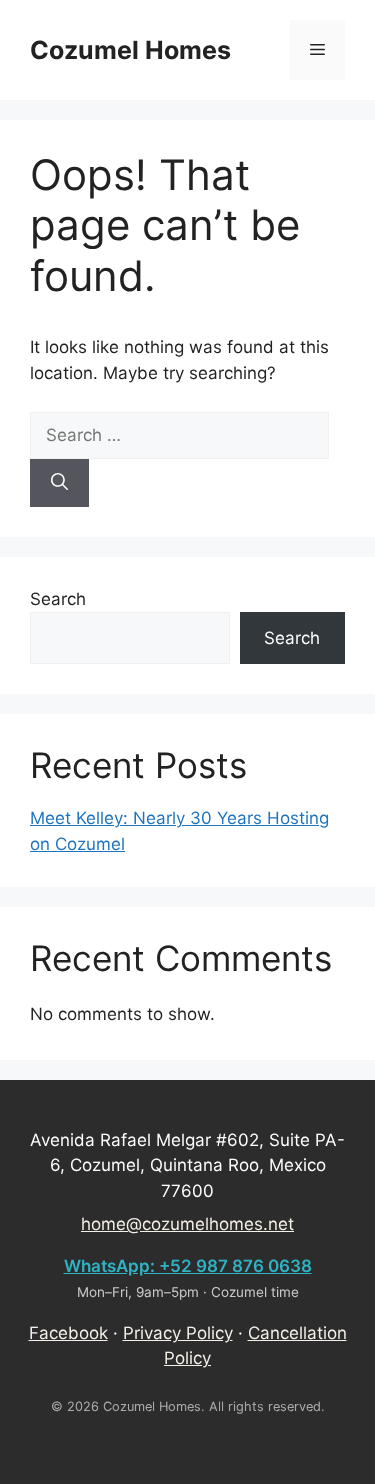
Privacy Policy (178, 1333)
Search (58, 599)
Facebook (68, 1333)
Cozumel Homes (130, 50)
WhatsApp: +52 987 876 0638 (188, 1266)
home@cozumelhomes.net (187, 1224)
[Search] (59, 483)
